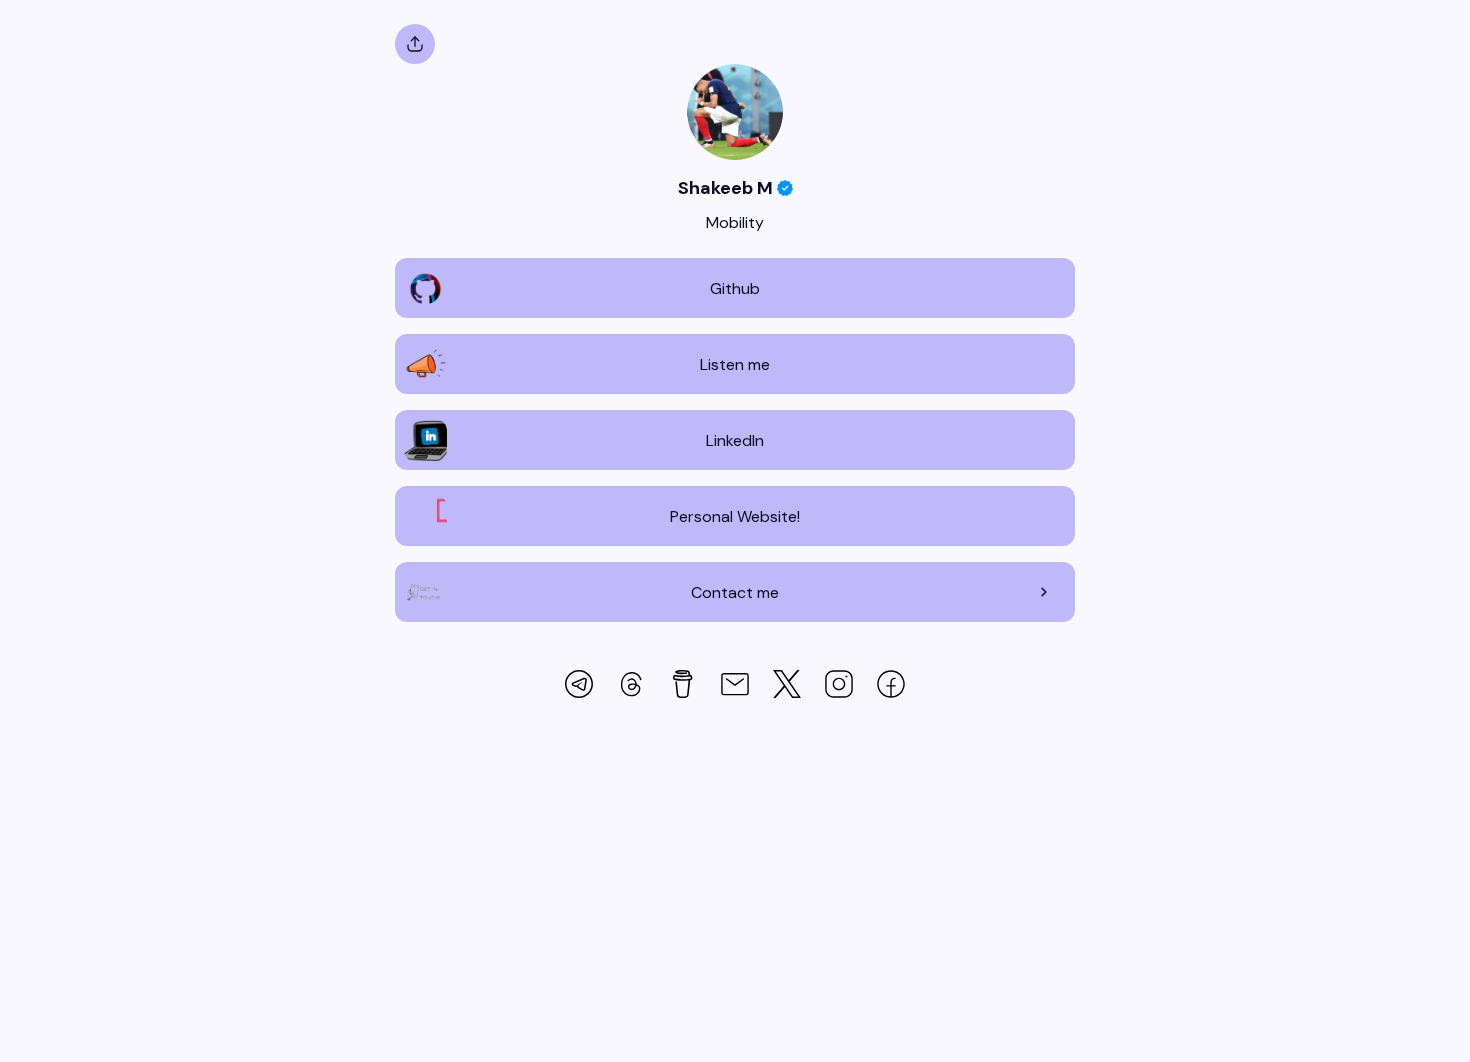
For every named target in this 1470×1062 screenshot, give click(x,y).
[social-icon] (579, 686)
